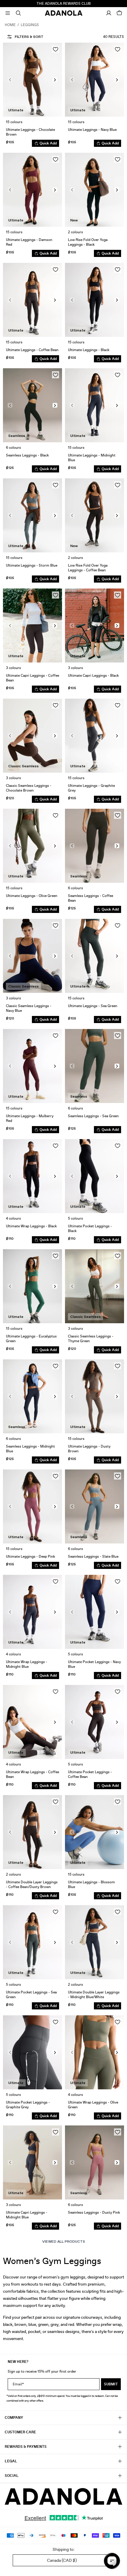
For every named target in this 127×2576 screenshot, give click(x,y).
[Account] (109, 13)
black (8, 2324)
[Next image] (55, 80)
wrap (117, 2324)
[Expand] (8, 13)
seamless (56, 2331)
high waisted (14, 2331)
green (43, 2324)
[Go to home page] (64, 13)
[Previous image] (10, 80)
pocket (34, 2331)
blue (32, 2324)
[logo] (63, 2497)
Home (10, 25)
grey (54, 2324)
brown (20, 2324)
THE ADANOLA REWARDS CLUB (64, 4)
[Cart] (119, 13)
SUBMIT (111, 2384)
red (71, 2324)
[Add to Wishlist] (56, 49)
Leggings (30, 25)
